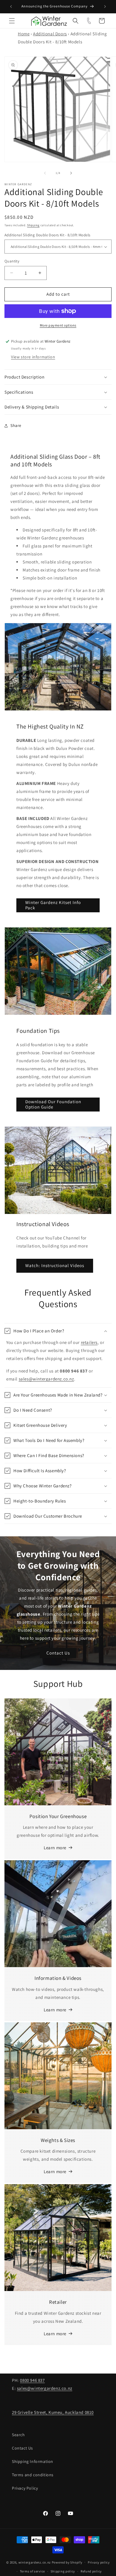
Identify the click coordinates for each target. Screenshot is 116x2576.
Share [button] (16, 425)
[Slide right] (71, 173)
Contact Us (58, 1653)
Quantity (12, 261)
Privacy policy (99, 2562)
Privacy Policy (25, 2488)
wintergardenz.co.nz (35, 2562)
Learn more (55, 1848)
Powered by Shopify (67, 2562)
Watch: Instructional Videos (55, 1265)
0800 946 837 (32, 2380)
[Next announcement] (105, 7)
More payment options (58, 325)
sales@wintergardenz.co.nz (46, 1379)
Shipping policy (63, 2571)
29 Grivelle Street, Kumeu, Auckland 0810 (53, 2412)
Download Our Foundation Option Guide (53, 1104)
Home (24, 34)
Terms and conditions (33, 2475)
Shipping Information (33, 2461)
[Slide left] (45, 173)
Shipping (33, 225)
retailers (89, 1342)
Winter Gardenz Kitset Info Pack (53, 905)
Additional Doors (50, 34)
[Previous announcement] (11, 7)
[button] (12, 21)
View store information (33, 357)
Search (18, 2435)
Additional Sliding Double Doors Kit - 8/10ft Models (47, 235)
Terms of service (32, 2571)
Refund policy (91, 2571)
